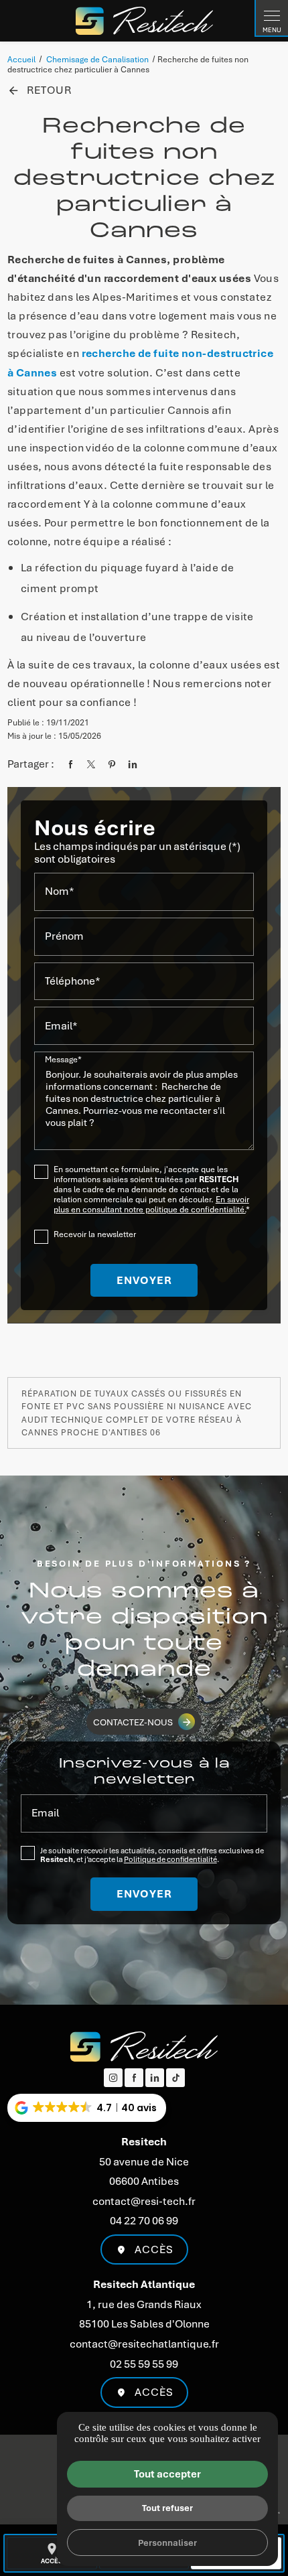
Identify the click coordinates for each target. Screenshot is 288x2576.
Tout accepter (167, 2474)
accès (52, 2554)
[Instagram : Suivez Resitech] (113, 2078)
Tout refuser (167, 2507)
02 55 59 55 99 (144, 2364)
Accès (154, 2249)
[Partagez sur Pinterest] (112, 764)
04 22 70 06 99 (144, 2220)
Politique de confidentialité (170, 1859)
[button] (87, 2108)
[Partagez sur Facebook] (70, 764)
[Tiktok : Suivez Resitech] (175, 2078)
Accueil (21, 59)
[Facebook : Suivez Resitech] (134, 2078)
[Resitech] (144, 21)
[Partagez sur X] (91, 764)
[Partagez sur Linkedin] (133, 764)
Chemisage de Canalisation (98, 59)
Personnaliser (167, 2542)
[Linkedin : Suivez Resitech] (155, 2078)
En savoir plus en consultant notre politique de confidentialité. (151, 1204)
